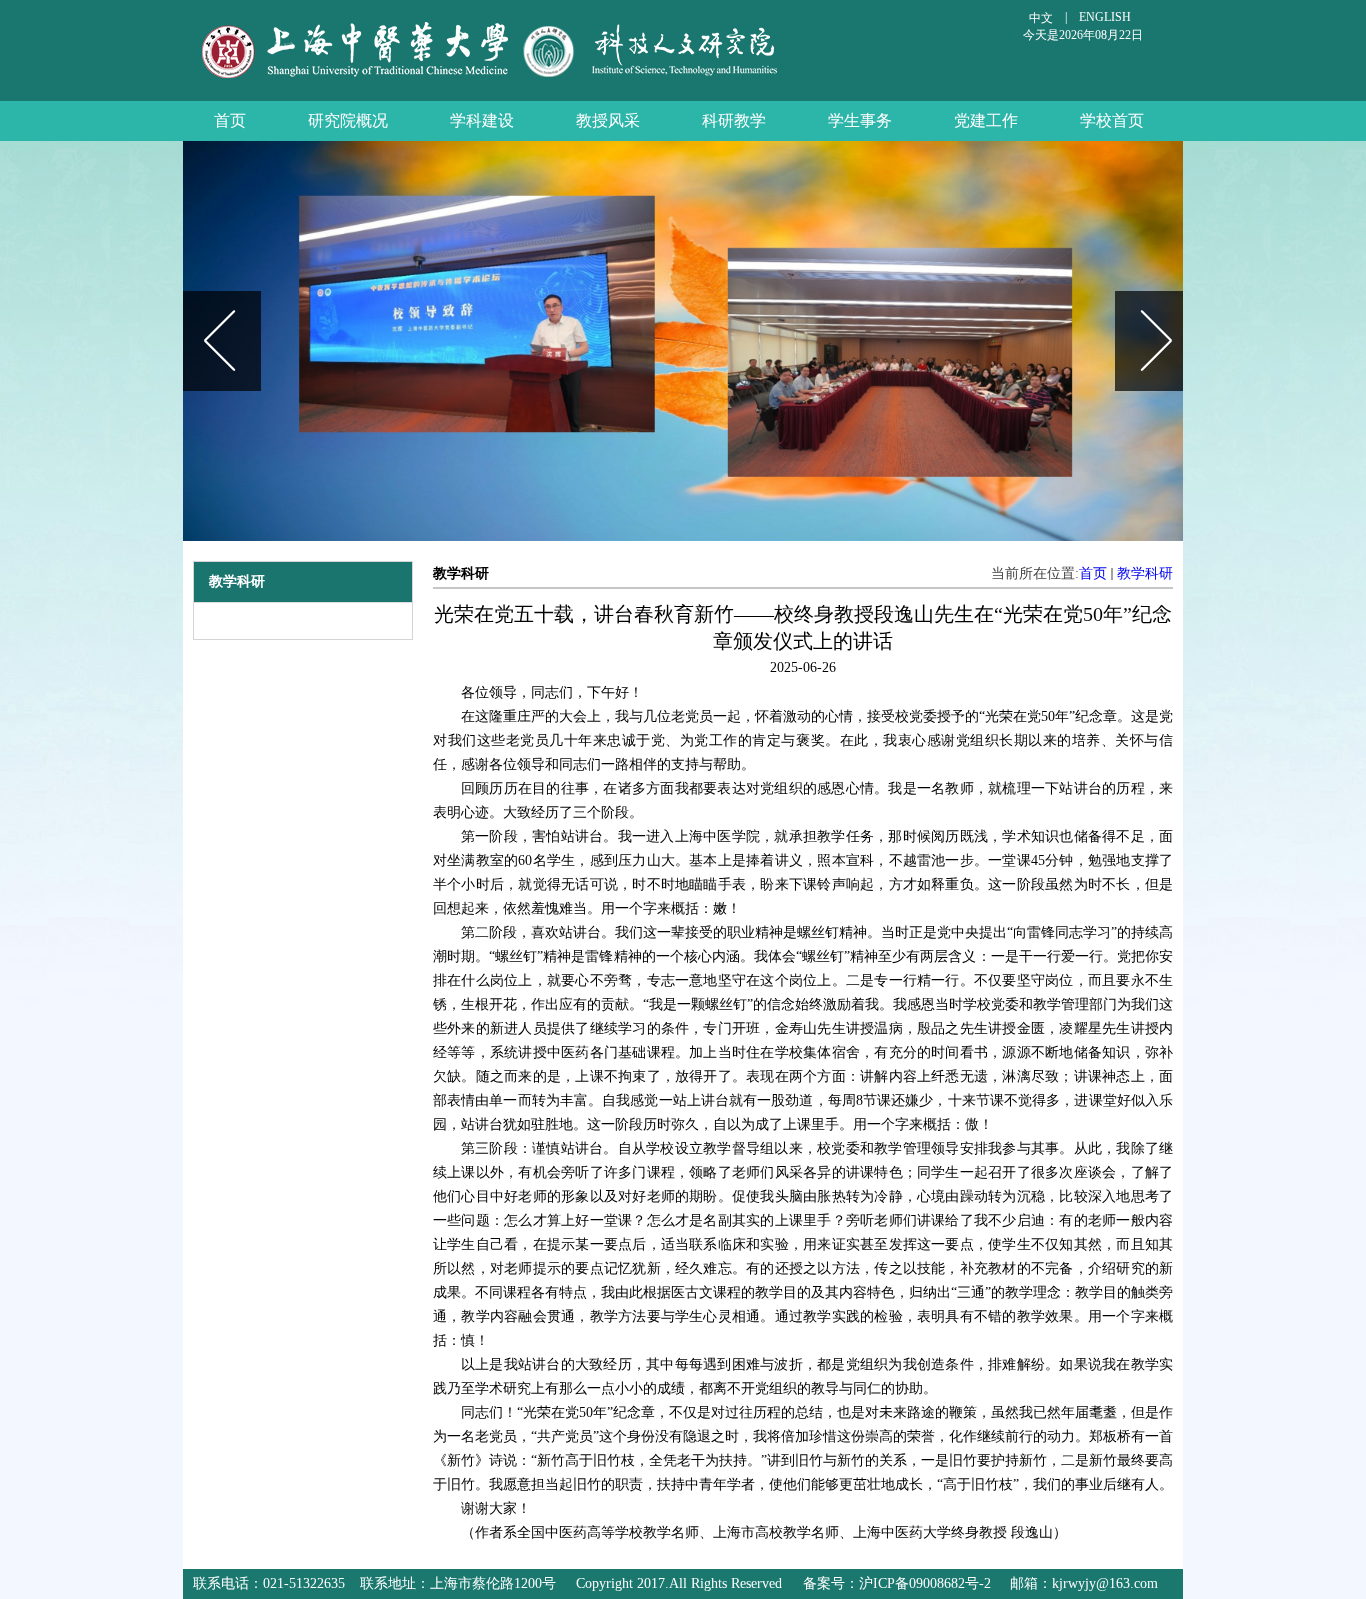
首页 (1093, 573)
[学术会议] (688, 341)
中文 (1041, 18)
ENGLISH (1105, 17)
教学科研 (1145, 573)
